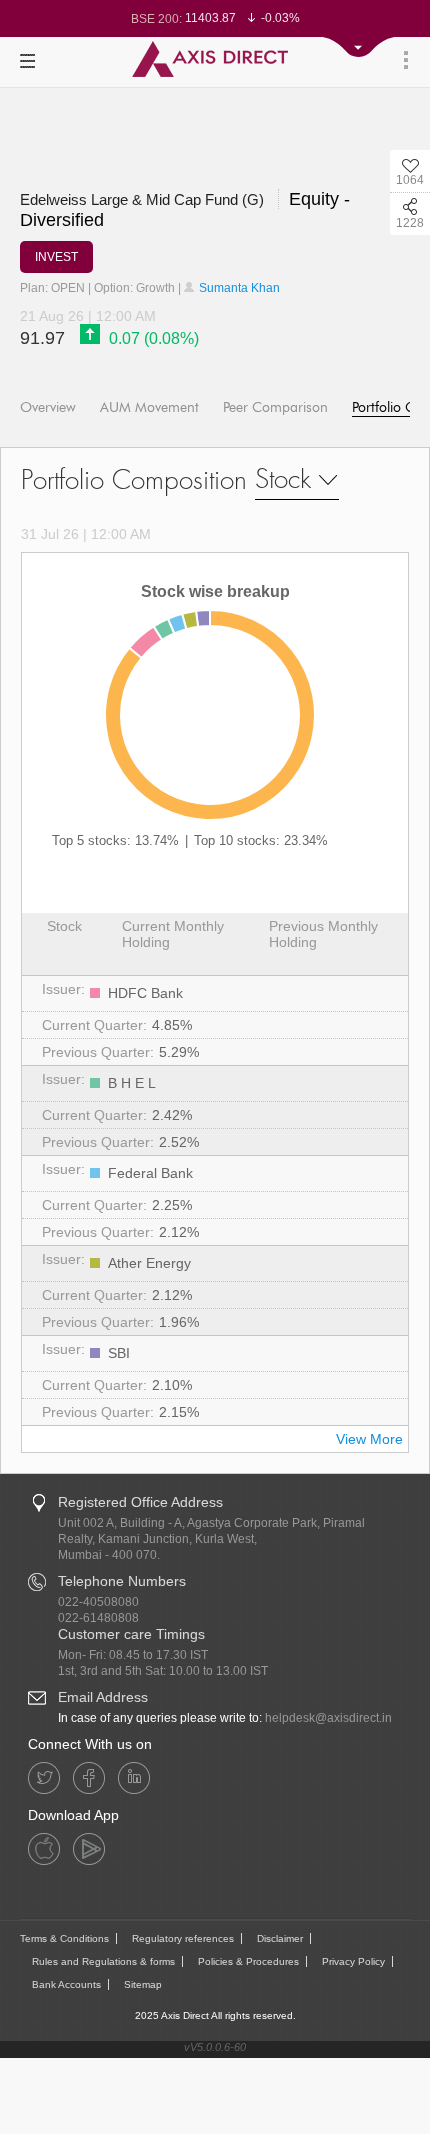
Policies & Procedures (248, 1961)
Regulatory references (183, 1938)
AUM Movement (149, 407)
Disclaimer (280, 1938)
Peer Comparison (275, 407)
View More (369, 1439)
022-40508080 (98, 1602)
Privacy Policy (353, 1961)
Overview (48, 407)
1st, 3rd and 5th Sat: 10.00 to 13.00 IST (163, 1671)
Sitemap (143, 1984)
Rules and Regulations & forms (103, 1961)
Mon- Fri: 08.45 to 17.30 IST (133, 1655)
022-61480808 (98, 1618)
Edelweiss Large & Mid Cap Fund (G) (144, 199)
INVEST (56, 257)
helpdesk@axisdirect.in (328, 1718)
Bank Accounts (66, 1984)
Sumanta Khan (238, 288)
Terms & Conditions (64, 1938)
